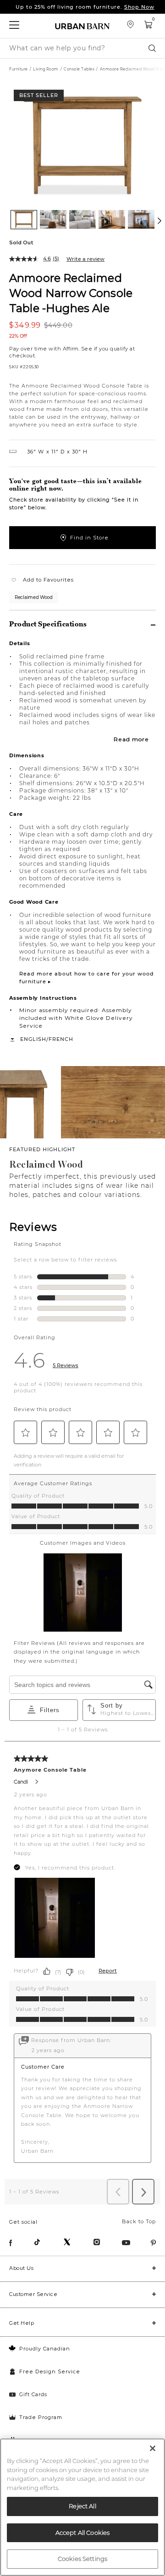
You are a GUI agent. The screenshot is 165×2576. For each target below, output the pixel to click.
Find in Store (89, 538)
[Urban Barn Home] (82, 26)
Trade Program (41, 2417)
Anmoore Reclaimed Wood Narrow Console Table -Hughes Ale (71, 293)
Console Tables (79, 69)
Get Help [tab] (22, 2323)
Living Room (46, 69)
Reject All (82, 2506)
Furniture (19, 69)
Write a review (85, 259)
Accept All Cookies (82, 2533)
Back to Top (139, 2221)
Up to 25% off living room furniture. (85, 7)
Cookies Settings (82, 2559)
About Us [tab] (21, 2268)
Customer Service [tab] (33, 2294)
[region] (82, 2507)
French (61, 1039)
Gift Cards (33, 2394)
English (33, 1039)
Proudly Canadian (45, 2349)
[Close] (153, 2448)
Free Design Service (50, 2371)
